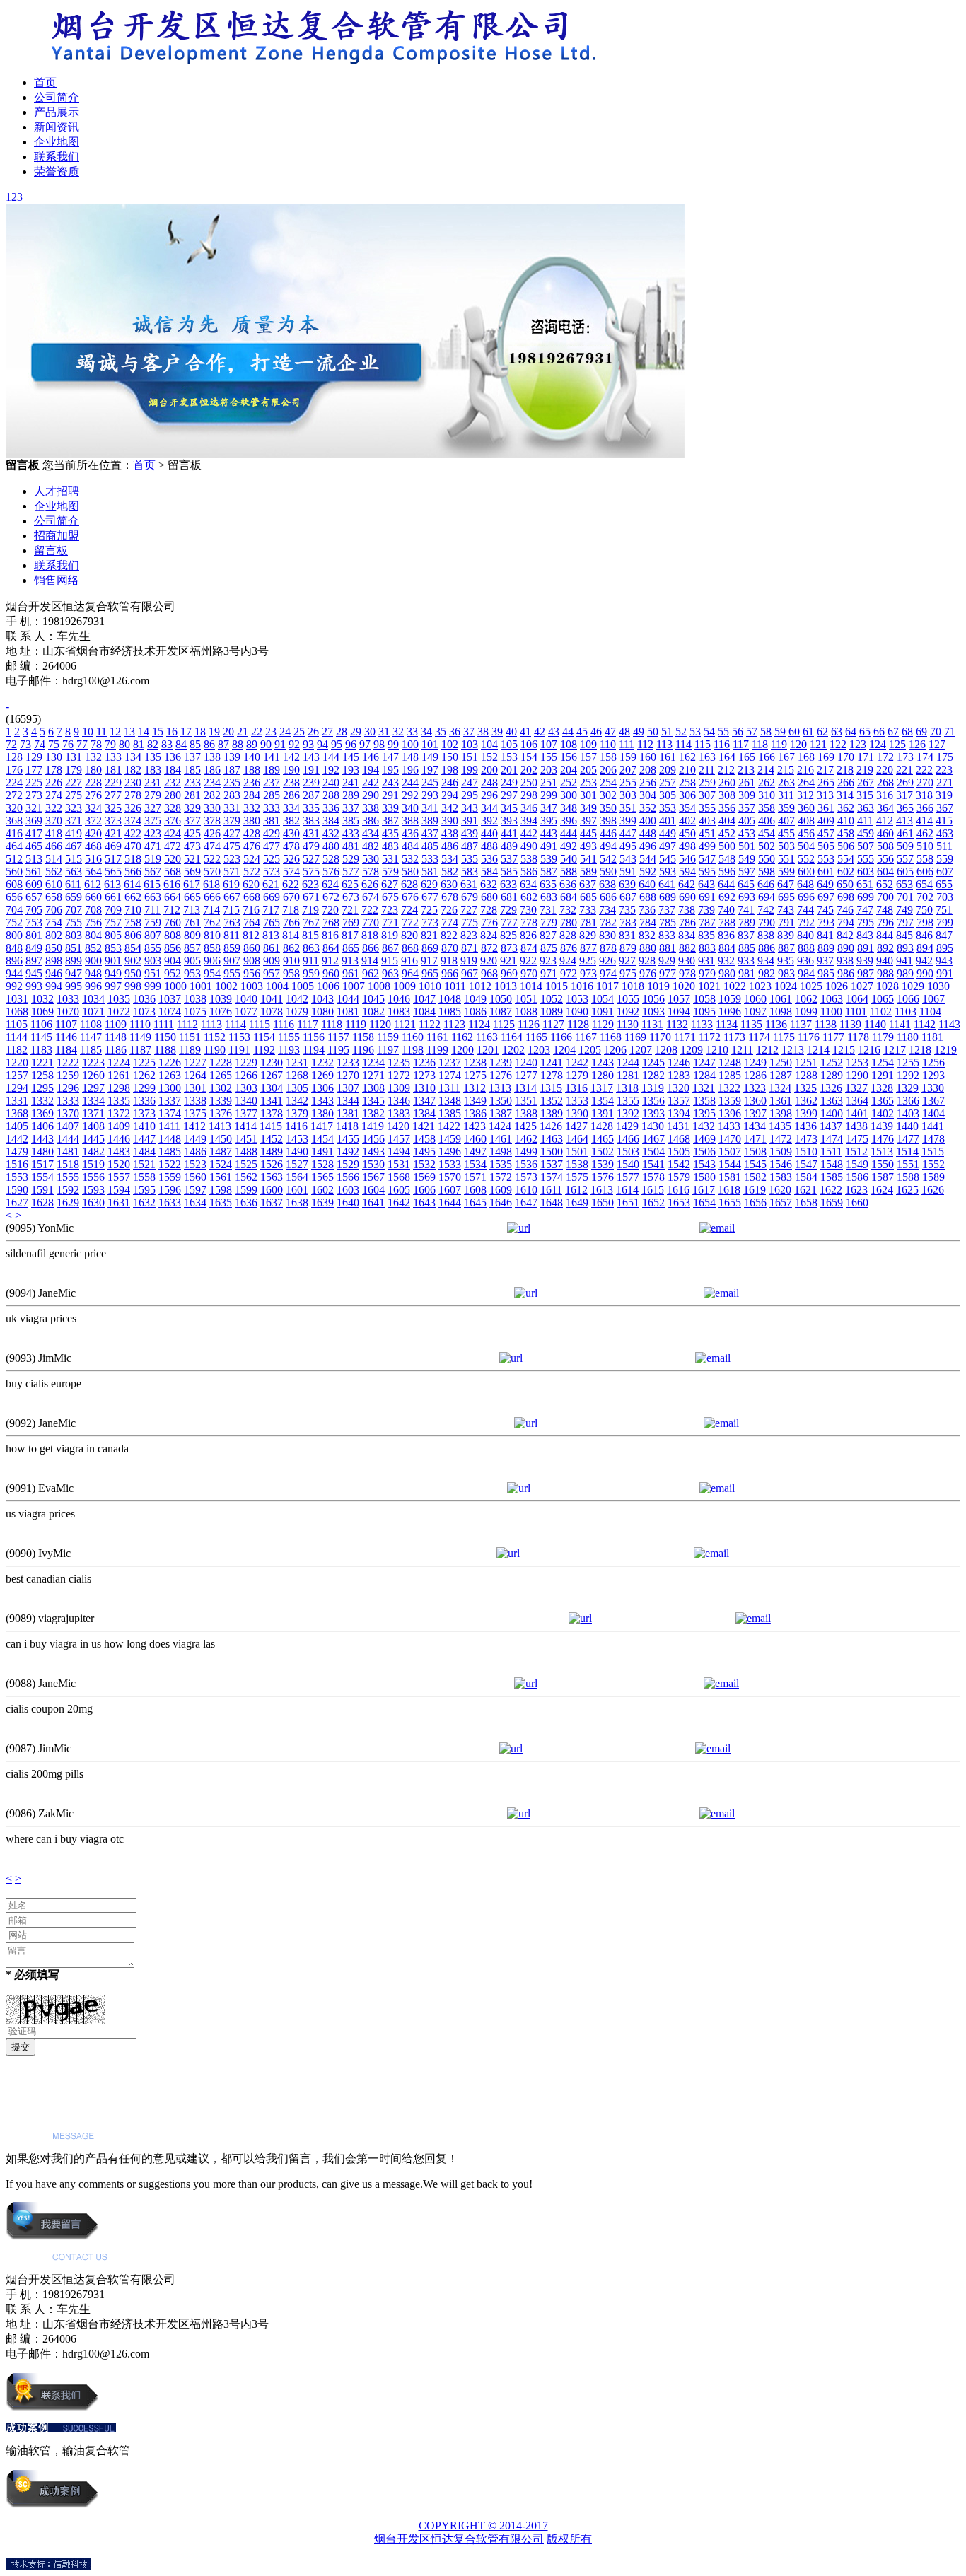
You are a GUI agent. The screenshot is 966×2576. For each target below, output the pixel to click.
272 (14, 795)
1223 (93, 1062)
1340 (246, 1101)
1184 (66, 1050)
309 (747, 795)
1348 (450, 1101)
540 (569, 859)
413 (904, 821)
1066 (908, 999)
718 (291, 910)
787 (707, 922)
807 (153, 935)
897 (34, 961)
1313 (500, 1088)
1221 (42, 1062)
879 (628, 948)
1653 (679, 1202)
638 (607, 884)
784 (648, 922)
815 (310, 935)
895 (945, 948)
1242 (577, 1062)
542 (608, 859)
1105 (17, 1024)
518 (133, 859)
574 (291, 872)
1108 (91, 1024)
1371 (93, 1113)
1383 (399, 1113)
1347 (424, 1101)
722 (370, 910)
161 (668, 757)
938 (845, 961)
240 (331, 782)
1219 (945, 1050)
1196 (363, 1050)
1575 (577, 1177)
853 (113, 948)
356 (727, 808)
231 (153, 782)
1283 (679, 1075)
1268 (297, 1075)
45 (582, 732)
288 (331, 795)
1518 (68, 1164)
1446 (119, 1139)
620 (251, 884)
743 (786, 910)
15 (158, 732)
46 (596, 732)
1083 (399, 1012)
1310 (424, 1088)
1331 (17, 1101)
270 (925, 782)
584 (489, 872)
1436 (805, 1126)
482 (371, 846)
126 (917, 744)
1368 (17, 1113)
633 (508, 884)
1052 (552, 999)
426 (212, 833)
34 (426, 732)
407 (786, 821)
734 (607, 910)
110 (608, 744)
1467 (653, 1139)
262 (767, 782)
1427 (576, 1126)
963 (390, 973)
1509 (781, 1152)
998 (133, 986)
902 (133, 961)
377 (192, 821)
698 (846, 897)
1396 (730, 1113)
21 (243, 732)
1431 (678, 1126)
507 (866, 846)
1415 (271, 1126)
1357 (679, 1101)
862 (291, 948)
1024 (786, 986)
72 (11, 744)
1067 (933, 999)
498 (687, 846)
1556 (93, 1177)
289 (351, 795)
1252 (832, 1062)
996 (93, 986)
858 (212, 948)
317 (904, 795)
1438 (856, 1126)
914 (370, 961)
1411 (169, 1126)
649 (825, 884)
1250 (781, 1062)
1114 (235, 1024)
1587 (883, 1177)
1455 (348, 1139)
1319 (653, 1088)
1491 (322, 1152)
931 (706, 961)
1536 (526, 1164)
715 (231, 910)
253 (588, 782)
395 (549, 821)
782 (608, 922)
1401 (857, 1113)
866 (371, 948)
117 (741, 744)
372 (93, 821)
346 (529, 808)
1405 (17, 1126)
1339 (221, 1101)
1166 (561, 1037)
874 (529, 948)
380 (252, 821)
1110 (140, 1024)
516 (93, 859)
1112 (187, 1024)
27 (327, 732)
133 (113, 757)
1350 (501, 1101)
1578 (653, 1177)
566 (133, 872)
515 (74, 859)
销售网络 (57, 580)
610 (54, 884)
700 (885, 897)
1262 (144, 1075)
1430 (653, 1126)
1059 (730, 999)
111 (627, 744)
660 (93, 897)
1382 (373, 1113)
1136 (776, 1024)
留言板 (51, 550)
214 (766, 770)
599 (786, 872)
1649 (577, 1202)
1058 (704, 999)
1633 (170, 1202)
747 (865, 910)
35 (441, 732)
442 (529, 833)
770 (371, 922)
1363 (832, 1101)
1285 (730, 1075)
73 (25, 744)
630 (449, 884)
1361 (781, 1101)
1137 (801, 1024)
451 (707, 833)
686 (608, 897)
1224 (119, 1062)
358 (767, 808)
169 (826, 757)
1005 (303, 986)
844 (885, 935)
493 (588, 846)
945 (34, 973)
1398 (781, 1113)
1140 (875, 1024)
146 (371, 757)
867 (390, 948)
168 (806, 757)
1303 (246, 1088)
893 (905, 948)
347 (549, 808)
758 (133, 922)
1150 (165, 1037)
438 (450, 833)
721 (350, 910)
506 (846, 846)
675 (390, 897)
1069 (42, 1012)
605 (905, 872)
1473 (806, 1139)
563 (74, 872)
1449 (195, 1139)
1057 (679, 999)
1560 (195, 1177)
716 (251, 910)
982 (767, 973)
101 (430, 744)
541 (588, 859)
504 (806, 846)
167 (786, 757)
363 (866, 808)
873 (509, 948)
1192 (264, 1050)
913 (350, 961)
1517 (42, 1164)
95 (337, 744)
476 (252, 846)
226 (54, 782)
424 (173, 833)
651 (865, 884)
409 (826, 821)
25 (299, 732)
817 (350, 935)
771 (390, 922)
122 (838, 744)
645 (746, 884)
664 (173, 897)
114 (683, 744)
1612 (576, 1190)
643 (706, 884)
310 (767, 795)
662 (133, 897)
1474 (832, 1139)
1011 (455, 986)
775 (470, 922)
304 (648, 795)
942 (924, 961)
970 (529, 973)
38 (483, 732)
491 (549, 846)
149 (430, 757)
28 (342, 732)
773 (430, 922)
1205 (590, 1050)
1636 (246, 1202)
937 (825, 961)
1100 (831, 1012)
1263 (170, 1075)
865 (351, 948)
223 (944, 770)
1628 (42, 1202)
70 (936, 732)
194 (371, 770)
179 (74, 770)
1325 (805, 1088)
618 (211, 884)
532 (410, 859)
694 (767, 897)
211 (707, 770)
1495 (424, 1152)
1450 (221, 1139)
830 (607, 935)
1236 (424, 1062)
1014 (531, 986)
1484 (144, 1152)
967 (470, 973)
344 (489, 808)
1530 (373, 1164)
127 (937, 744)
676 (410, 897)
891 (866, 948)
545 (668, 859)
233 (192, 782)
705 (34, 910)
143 (311, 757)
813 (271, 935)
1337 (170, 1101)
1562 (246, 1177)
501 (747, 846)
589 (588, 872)
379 (232, 821)
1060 (755, 999)
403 (707, 821)
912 (330, 961)
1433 (729, 1126)
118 (760, 744)
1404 (933, 1113)
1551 (908, 1164)
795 (866, 922)
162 (687, 757)
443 (549, 833)
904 (173, 961)
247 (470, 782)
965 (430, 973)
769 (351, 922)
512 (14, 859)
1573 (526, 1177)
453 (747, 833)
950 (133, 973)
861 (272, 948)
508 (885, 846)
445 (588, 833)
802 (54, 935)
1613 (602, 1190)
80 (124, 744)
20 (228, 732)
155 (549, 757)
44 (568, 732)
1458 (424, 1139)
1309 (399, 1088)
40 (511, 732)
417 (34, 833)
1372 (119, 1113)
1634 (195, 1202)
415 (944, 821)
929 (667, 961)
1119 (356, 1024)
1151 (190, 1037)
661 (113, 897)
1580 (704, 1177)
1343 (322, 1101)
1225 (144, 1062)
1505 (679, 1152)
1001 (201, 986)
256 (648, 782)
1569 (424, 1177)
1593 (93, 1190)
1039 (221, 999)
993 (34, 986)
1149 (140, 1037)
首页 (45, 82)
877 (588, 948)
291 (390, 795)
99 (393, 744)
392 (489, 821)
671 (311, 897)
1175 (784, 1037)
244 (410, 782)
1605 (399, 1190)
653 (904, 884)
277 (113, 795)
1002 (226, 986)
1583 (781, 1177)
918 (449, 961)
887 (786, 948)
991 (945, 973)
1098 (781, 1012)
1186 (116, 1050)
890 (846, 948)
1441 (933, 1126)
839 (786, 935)
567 (153, 872)
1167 (586, 1037)
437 (430, 833)
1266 (246, 1075)
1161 (437, 1037)
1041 (272, 999)
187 (232, 770)
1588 (908, 1177)
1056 (653, 999)
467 (74, 846)
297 (509, 795)
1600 (272, 1190)
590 (608, 872)
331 (232, 808)
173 (905, 757)
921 (508, 961)
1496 (450, 1152)
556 (885, 859)
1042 (297, 999)
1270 (348, 1075)
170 (846, 757)
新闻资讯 (57, 127)
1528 (322, 1164)
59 (780, 732)
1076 (221, 1012)
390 (450, 821)
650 (845, 884)
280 (173, 795)
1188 (165, 1050)
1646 (501, 1202)
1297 (93, 1088)
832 (647, 935)
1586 (857, 1177)
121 (818, 744)
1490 (297, 1152)
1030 (938, 986)
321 (34, 808)
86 (209, 744)
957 (272, 973)
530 (371, 859)
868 (410, 948)
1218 (920, 1050)
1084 (424, 1012)
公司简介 (57, 97)
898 (54, 961)
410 (846, 821)
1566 (348, 1177)
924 (568, 961)
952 (173, 973)
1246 (679, 1062)
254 (608, 782)
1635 (221, 1202)
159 (628, 757)
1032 (42, 999)
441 (509, 833)
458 (846, 833)
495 (628, 846)
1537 (552, 1164)
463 (945, 833)
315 (865, 795)
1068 (17, 1012)
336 (331, 808)
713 (192, 910)
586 (529, 872)
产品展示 (57, 112)
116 (722, 744)
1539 (603, 1164)
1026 (837, 986)
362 (846, 808)
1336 (144, 1101)
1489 (272, 1152)
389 (430, 821)
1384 (424, 1113)
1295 (42, 1088)
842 (845, 935)
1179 (883, 1037)
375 (153, 821)
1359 (730, 1101)
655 (944, 884)
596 (727, 872)
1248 (730, 1062)
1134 (727, 1024)
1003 (252, 986)
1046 (399, 999)
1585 (832, 1177)
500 (727, 846)
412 (885, 821)
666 (212, 897)
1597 (195, 1190)
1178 (858, 1037)
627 (390, 884)
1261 (119, 1075)
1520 (119, 1164)
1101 (856, 1012)
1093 (653, 1012)
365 (905, 808)
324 (93, 808)
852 (93, 948)
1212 (767, 1050)
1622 (831, 1190)
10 (88, 732)
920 (489, 961)
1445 (93, 1139)
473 (192, 846)
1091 (603, 1012)
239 (311, 782)
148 (410, 757)
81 (139, 744)
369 (34, 821)
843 (865, 935)
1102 (881, 1012)
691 (707, 897)
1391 (603, 1113)
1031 (17, 999)
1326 (831, 1088)
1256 (933, 1062)
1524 (221, 1164)
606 (925, 872)
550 (767, 859)
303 (628, 795)
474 (212, 846)
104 (489, 744)
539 (549, 859)
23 (271, 732)
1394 (679, 1113)
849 (34, 948)
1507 (730, 1152)
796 (885, 922)
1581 (730, 1177)
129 (34, 757)
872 (489, 948)
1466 (628, 1139)
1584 (806, 1177)
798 (925, 922)
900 (93, 961)
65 (865, 732)
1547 (806, 1164)
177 (34, 770)
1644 (450, 1202)
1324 (780, 1088)
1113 (211, 1024)
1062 (806, 999)
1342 (297, 1101)
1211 (742, 1050)
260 (727, 782)
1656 (755, 1202)
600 (806, 872)
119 (779, 744)
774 (450, 922)
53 (695, 732)
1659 (832, 1202)
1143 (949, 1024)
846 (924, 935)
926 (607, 961)
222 (924, 770)
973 (588, 973)
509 (905, 846)
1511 (831, 1152)
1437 (831, 1126)
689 (668, 897)
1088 (526, 1012)
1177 (833, 1037)
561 (34, 872)
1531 (399, 1164)
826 (528, 935)
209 (668, 770)
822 (449, 935)
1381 (348, 1113)
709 (113, 910)
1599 (246, 1190)
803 (74, 935)
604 (885, 872)
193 (351, 770)
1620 (780, 1190)
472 (173, 846)
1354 (603, 1101)
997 (113, 986)
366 (925, 808)
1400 (832, 1113)
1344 (348, 1101)
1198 (413, 1050)
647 (786, 884)
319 (944, 795)
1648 (552, 1202)
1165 (536, 1037)
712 (172, 910)
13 (129, 732)
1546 (781, 1164)
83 (167, 744)
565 (113, 872)
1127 (553, 1024)
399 (628, 821)
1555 (68, 1177)
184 (173, 770)
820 (409, 935)
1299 (144, 1088)
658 (54, 897)
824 (489, 935)
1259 (68, 1075)
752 (14, 922)
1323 (755, 1088)
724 (409, 910)
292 (410, 795)
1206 (615, 1050)
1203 (539, 1050)
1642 (399, 1202)
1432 (704, 1126)
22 (257, 732)
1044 (348, 999)
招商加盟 (57, 536)
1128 (578, 1024)
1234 (373, 1062)
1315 (551, 1088)
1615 (653, 1190)
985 (826, 973)
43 (554, 732)
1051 (526, 999)
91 (280, 744)
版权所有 (569, 2539)
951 (153, 973)
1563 (272, 1177)
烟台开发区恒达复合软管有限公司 (459, 2539)
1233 (348, 1062)
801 (34, 935)
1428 (602, 1126)
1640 (348, 1202)
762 (212, 922)
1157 (338, 1037)
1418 (347, 1126)
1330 (933, 1088)
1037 (170, 999)
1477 (908, 1139)
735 (627, 910)
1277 (526, 1075)
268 (885, 782)
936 (805, 961)
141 (272, 757)
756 (93, 922)
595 (707, 872)
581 (430, 872)
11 (101, 732)
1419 (373, 1126)
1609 (501, 1190)
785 (668, 922)
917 (429, 961)
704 (14, 910)
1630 (93, 1202)
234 (212, 782)
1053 (577, 999)
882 (687, 948)
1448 (170, 1139)
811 (232, 935)
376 (173, 821)
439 (470, 833)
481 (351, 846)
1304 (272, 1088)
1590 (17, 1190)
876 (569, 948)
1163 (487, 1037)
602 (846, 872)
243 (390, 782)
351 (628, 808)
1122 (430, 1024)
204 (569, 770)
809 (192, 935)
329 (192, 808)
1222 (68, 1062)
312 (805, 795)
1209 (692, 1050)
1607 (450, 1190)
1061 (781, 999)
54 (709, 732)
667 (232, 897)
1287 (781, 1075)
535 (470, 859)
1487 (221, 1152)
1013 (506, 986)
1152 (215, 1037)
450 (687, 833)
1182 (17, 1050)
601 (826, 872)
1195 (338, 1050)
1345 (373, 1101)
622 (291, 884)
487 (470, 846)
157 (588, 757)
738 (687, 910)
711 (152, 910)
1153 (239, 1037)
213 (746, 770)
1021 (709, 986)
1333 (68, 1101)
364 (885, 808)
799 (945, 922)
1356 (653, 1101)
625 (350, 884)
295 (470, 795)
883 (707, 948)
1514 (907, 1152)
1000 (175, 986)
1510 (806, 1152)
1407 (68, 1126)
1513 (882, 1152)
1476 (883, 1139)
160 (648, 757)
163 (707, 757)
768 (331, 922)
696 (806, 897)
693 (747, 897)
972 (569, 973)
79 (110, 744)
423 (153, 833)
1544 (730, 1164)
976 (648, 973)
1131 (652, 1024)
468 (93, 846)
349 (588, 808)
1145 (41, 1037)
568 (173, 872)
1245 (653, 1062)
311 (786, 795)
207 (628, 770)
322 (54, 808)
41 (525, 732)
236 (252, 782)
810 (212, 935)
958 (291, 973)
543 (628, 859)
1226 (170, 1062)
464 (14, 846)
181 (113, 770)
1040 (246, 999)
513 (34, 859)
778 (529, 922)
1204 (564, 1050)
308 (727, 795)
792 (806, 922)
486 (450, 846)
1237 (450, 1062)
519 (153, 859)
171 (866, 757)
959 (311, 973)
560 (14, 872)
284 (252, 795)
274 (54, 795)
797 (905, 922)
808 (173, 935)
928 (647, 961)
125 (897, 744)
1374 (170, 1113)
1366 (908, 1101)
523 (232, 859)
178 (54, 770)
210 (687, 770)
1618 (729, 1190)
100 (410, 744)
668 (252, 897)
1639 (322, 1202)
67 (893, 732)
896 (14, 961)
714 (211, 910)
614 (132, 884)
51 (667, 732)
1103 (906, 1012)
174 (925, 757)
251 (549, 782)
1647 (526, 1202)
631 (469, 884)
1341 (272, 1101)
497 (668, 846)
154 (529, 757)
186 (212, 770)
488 (489, 846)
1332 (42, 1101)
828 (568, 935)
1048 (450, 999)
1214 (818, 1050)
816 (330, 935)
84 (181, 744)
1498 (501, 1152)
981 (747, 973)
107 (549, 744)
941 (904, 961)
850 (54, 948)
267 (866, 782)
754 (54, 922)
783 (628, 922)
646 (766, 884)
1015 (557, 986)
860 (252, 948)
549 (747, 859)
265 (826, 782)
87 (223, 744)
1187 (140, 1050)
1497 (475, 1152)
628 (409, 884)
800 (14, 935)
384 (331, 821)
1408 (93, 1126)
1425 (525, 1126)
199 (470, 770)
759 (153, 922)
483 (390, 846)
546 (687, 859)
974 (608, 973)
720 (330, 910)
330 (212, 808)
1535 (501, 1164)
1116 (284, 1024)
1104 (930, 1012)
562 (54, 872)
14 (144, 732)
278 (133, 795)
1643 (424, 1202)
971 (549, 973)
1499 (526, 1152)
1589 (933, 1177)
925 (588, 961)
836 (726, 935)
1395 (704, 1113)
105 (509, 744)
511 (944, 846)
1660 (857, 1202)
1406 (42, 1126)
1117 (308, 1024)
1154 (264, 1037)
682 (529, 897)
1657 (781, 1202)
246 (450, 782)
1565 (322, 1177)
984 (806, 973)
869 (430, 948)
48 (624, 732)
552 (806, 859)
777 (509, 922)
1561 (221, 1177)
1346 (399, 1101)
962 (371, 973)
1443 (42, 1139)
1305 (297, 1088)
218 (845, 770)
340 (410, 808)
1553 (17, 1177)
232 (173, 782)
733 (588, 910)
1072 (119, 1012)
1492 (348, 1152)
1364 (857, 1101)
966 (450, 973)
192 (331, 770)
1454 (322, 1139)
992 (14, 986)
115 (703, 744)
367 (945, 808)
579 (390, 872)
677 (430, 897)
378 (212, 821)
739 (706, 910)
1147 (91, 1037)
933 (746, 961)
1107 (66, 1024)
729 (508, 910)
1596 (170, 1190)
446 (608, 833)
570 (212, 872)
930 (687, 961)
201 (509, 770)
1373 (144, 1113)
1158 (363, 1037)
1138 (826, 1024)
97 (365, 744)
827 (548, 935)
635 (548, 884)
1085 (450, 1012)
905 (192, 961)
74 (40, 744)
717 (271, 910)
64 (851, 732)
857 (192, 948)
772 (410, 922)
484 (410, 846)
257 (668, 782)
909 (272, 961)
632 (489, 884)
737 (667, 910)
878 (608, 948)
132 (93, 757)
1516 (17, 1164)
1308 (373, 1088)
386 (371, 821)
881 (668, 948)
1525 (246, 1164)
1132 (677, 1024)
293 (430, 795)
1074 (170, 1012)
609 (34, 884)
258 (687, 782)
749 (904, 910)
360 (806, 808)
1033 (68, 999)
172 (885, 757)
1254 (883, 1062)
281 (192, 795)
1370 (68, 1113)
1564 (297, 1177)
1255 (908, 1062)
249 (509, 782)
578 (371, 872)
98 (379, 744)
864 (331, 948)
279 (153, 795)
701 (905, 897)
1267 (272, 1075)
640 (647, 884)
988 (885, 973)
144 (331, 757)
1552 (933, 1164)
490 (529, 846)
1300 (170, 1088)
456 (806, 833)
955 (232, 973)
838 (766, 935)
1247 (704, 1062)
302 (608, 795)
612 (93, 884)
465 (34, 846)
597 (747, 872)
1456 (373, 1139)
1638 (297, 1202)
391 (470, 821)
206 (608, 770)
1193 (289, 1050)
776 (489, 922)
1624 (882, 1190)
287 (311, 795)
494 (608, 846)
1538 (577, 1164)
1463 (552, 1139)
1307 (348, 1088)
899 (74, 961)
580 (410, 872)
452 (727, 833)
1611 (551, 1190)
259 (707, 782)
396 (569, 821)
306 (687, 795)
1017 (607, 986)
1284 (704, 1075)
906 (212, 961)
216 (805, 770)
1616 (678, 1190)
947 (74, 973)
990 (925, 973)
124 (878, 744)
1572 (501, 1177)
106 (529, 744)
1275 (475, 1075)
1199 (437, 1050)
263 (786, 782)
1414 (245, 1126)
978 (687, 973)
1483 (119, 1152)
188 (252, 770)
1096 (730, 1012)
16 (172, 732)
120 (798, 744)
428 (252, 833)
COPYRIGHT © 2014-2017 (483, 2525)
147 (390, 757)
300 (569, 795)
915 (390, 961)
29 (356, 732)
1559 (170, 1177)
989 (905, 973)
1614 (627, 1190)
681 (509, 897)
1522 (170, 1164)
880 (648, 948)
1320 (678, 1088)
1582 (755, 1177)
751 (944, 910)
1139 (850, 1024)
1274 (450, 1075)
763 (232, 922)
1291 (883, 1075)
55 (723, 732)
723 (390, 910)
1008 (379, 986)
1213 (793, 1050)
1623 (856, 1190)
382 (291, 821)
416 (14, 833)
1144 (17, 1037)
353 (668, 808)
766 (291, 922)
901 (113, 961)
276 (93, 795)
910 (291, 961)
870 (450, 948)
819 (390, 935)
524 (252, 859)
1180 (908, 1037)
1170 (660, 1037)
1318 (627, 1088)
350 (608, 808)
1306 (322, 1088)
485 (430, 846)
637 (588, 884)
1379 (297, 1113)
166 (767, 757)
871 (470, 948)
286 (291, 795)
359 (786, 808)
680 (489, 897)
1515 (933, 1152)
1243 (603, 1062)
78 (96, 744)
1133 (702, 1024)
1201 (488, 1050)
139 (232, 757)
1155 (289, 1037)
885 (747, 948)
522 (212, 859)
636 (568, 884)
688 (648, 897)
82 (153, 744)
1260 (93, 1075)
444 (569, 833)
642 (687, 884)
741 (746, 910)
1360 (755, 1101)
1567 (373, 1177)
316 (885, 795)
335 (311, 808)
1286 (755, 1075)
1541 (653, 1164)
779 (549, 922)
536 (489, 859)
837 (746, 935)
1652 (653, 1202)
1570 (450, 1177)
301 (588, 795)
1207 (641, 1050)
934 (766, 961)
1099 (806, 1012)
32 (398, 732)
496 (648, 846)
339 (390, 808)
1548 (832, 1164)
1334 (93, 1101)
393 (509, 821)
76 (68, 744)
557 (905, 859)
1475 (857, 1139)
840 (805, 935)
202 (529, 770)
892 (885, 948)
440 (489, 833)
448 (648, 833)
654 (924, 884)
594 (687, 872)
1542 (679, 1164)
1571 (475, 1177)
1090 (577, 1012)
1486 (195, 1152)
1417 (322, 1126)
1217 (895, 1050)
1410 (144, 1126)
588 (569, 872)
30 (370, 732)
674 (371, 897)
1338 (195, 1101)
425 (192, 833)
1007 (354, 986)
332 (252, 808)
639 (627, 884)
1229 (246, 1062)
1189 (190, 1050)
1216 (869, 1050)
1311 (449, 1088)
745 (825, 910)
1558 (144, 1177)
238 (291, 782)
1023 (760, 986)
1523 (195, 1164)
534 (450, 859)
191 (311, 770)
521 (192, 859)
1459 (450, 1139)
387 (390, 821)
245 (430, 782)
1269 (322, 1075)
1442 (17, 1139)
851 (74, 948)
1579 (679, 1177)
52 (681, 732)
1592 (68, 1190)
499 (707, 846)
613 (112, 884)
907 (232, 961)
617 (192, 884)
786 (687, 922)
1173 (734, 1037)
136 (173, 757)
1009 (405, 986)
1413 (220, 1126)
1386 (475, 1113)
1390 (577, 1113)
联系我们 (57, 157)
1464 (577, 1139)
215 (786, 770)
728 (489, 910)
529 (351, 859)
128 (14, 757)
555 (866, 859)
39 (497, 732)
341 (430, 808)
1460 (475, 1139)
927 (627, 961)
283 (232, 795)
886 (767, 948)
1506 (704, 1152)
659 (74, 897)
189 (272, 770)
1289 (832, 1075)
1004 (277, 986)
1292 (908, 1075)
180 (93, 770)
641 (667, 884)
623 (310, 884)
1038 (195, 999)
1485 (170, 1152)
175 (945, 757)
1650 (603, 1202)
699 (866, 897)
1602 (322, 1190)
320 (14, 808)
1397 (755, 1113)
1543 (704, 1164)
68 (907, 732)
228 (93, 782)
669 (272, 897)
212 (726, 770)
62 (822, 732)
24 (285, 732)
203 (549, 770)
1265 (221, 1075)
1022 (735, 986)
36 (455, 732)
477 (272, 846)
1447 (144, 1139)
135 (153, 757)
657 (34, 897)
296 (489, 795)
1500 (552, 1152)
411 (865, 821)
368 (14, 821)
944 (14, 973)
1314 (525, 1088)
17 (186, 732)
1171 (685, 1037)
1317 (602, 1088)
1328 (882, 1088)
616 (172, 884)
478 (291, 846)
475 (232, 846)
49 (639, 732)
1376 (221, 1113)
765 (272, 922)
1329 (907, 1088)
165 (747, 757)
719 (310, 910)
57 (752, 732)
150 (450, 757)
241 (351, 782)
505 (826, 846)
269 (905, 782)
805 (113, 935)
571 (232, 872)
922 (528, 961)
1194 (314, 1050)
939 (865, 961)
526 (291, 859)
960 (331, 973)
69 (921, 732)
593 (668, 872)
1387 (501, 1113)
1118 (332, 1024)
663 (153, 897)
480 (331, 846)
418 (54, 833)
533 (430, 859)
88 (238, 744)
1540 (628, 1164)
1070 (68, 1012)
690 (687, 897)
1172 (710, 1037)
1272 (399, 1075)
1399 (806, 1113)
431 (311, 833)
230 (133, 782)
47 (610, 732)
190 (291, 770)
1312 (475, 1088)
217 (825, 770)
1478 (933, 1139)
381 (272, 821)
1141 (900, 1024)
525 (272, 859)
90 (266, 744)
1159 (388, 1037)
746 (845, 910)
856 (173, 948)
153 (509, 757)
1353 (577, 1101)
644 (726, 884)
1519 (93, 1164)
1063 (832, 999)
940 (885, 961)
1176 (809, 1037)
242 (371, 782)
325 (113, 808)
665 (192, 897)
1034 (93, 999)
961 (351, 973)
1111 (164, 1024)
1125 (504, 1024)
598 (767, 872)
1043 (322, 999)
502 (767, 846)
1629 (68, 1202)
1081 (348, 1012)
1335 (119, 1101)
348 (569, 808)
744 (805, 910)
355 (707, 808)
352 (648, 808)
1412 (194, 1126)
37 (469, 732)
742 (766, 910)
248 (489, 782)
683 (549, 897)
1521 (144, 1164)
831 (627, 935)
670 (291, 897)
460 (885, 833)
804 (93, 935)
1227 (195, 1062)
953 (192, 973)
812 (251, 935)
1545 (755, 1164)
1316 (576, 1088)
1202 (513, 1050)
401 (668, 821)
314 (845, 795)
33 (412, 732)
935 (786, 961)
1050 (501, 999)
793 (826, 922)
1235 (399, 1062)
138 (212, 757)
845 (904, 935)
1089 (552, 1012)
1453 (297, 1139)
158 (608, 757)
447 (628, 833)
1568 (399, 1177)
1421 (424, 1126)
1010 (430, 986)
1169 (635, 1037)
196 (410, 770)
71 (950, 732)
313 (825, 795)
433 (351, 833)
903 (153, 961)
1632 (144, 1202)
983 (786, 973)
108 (569, 744)
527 (311, 859)
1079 (297, 1012)
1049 (475, 999)
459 (866, 833)
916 (409, 961)
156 (569, 757)
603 (866, 872)
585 (509, 872)
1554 (42, 1177)
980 (727, 973)
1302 (221, 1088)
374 (133, 821)
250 (529, 782)
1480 (42, 1152)
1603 (348, 1190)
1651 (628, 1202)
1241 (552, 1062)
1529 (348, 1164)
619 (231, 884)
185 (192, 770)
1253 (857, 1062)
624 (330, 884)
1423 (475, 1126)
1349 (475, 1101)
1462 (526, 1139)
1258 (42, 1075)
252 (569, 782)
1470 (730, 1139)
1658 (806, 1202)
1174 (759, 1037)
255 (628, 782)
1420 (398, 1126)
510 (925, 846)
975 (628, 973)
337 (351, 808)
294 (450, 795)
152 (489, 757)
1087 (501, 1012)
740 (726, 910)
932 (726, 961)
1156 (314, 1037)
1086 (475, 1012)
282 (212, 795)
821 (429, 935)
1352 (552, 1101)
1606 (424, 1190)
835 (706, 935)
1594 (119, 1190)
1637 (272, 1202)
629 (429, 884)
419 (74, 833)
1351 (526, 1101)
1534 (475, 1164)
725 (429, 910)
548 (727, 859)
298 (529, 795)
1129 (603, 1024)
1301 (195, 1088)
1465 (603, 1139)
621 (271, 884)
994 (54, 986)
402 (687, 821)
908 (252, 961)
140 (252, 757)
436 (410, 833)
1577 (628, 1177)
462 (925, 833)
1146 (66, 1037)
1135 (751, 1024)
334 (291, 808)
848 (14, 948)
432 (331, 833)
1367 (933, 1101)
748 (885, 910)
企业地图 (57, 142)
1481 (68, 1152)
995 (74, 986)
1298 (119, 1088)
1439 (882, 1126)
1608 (475, 1190)
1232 (322, 1062)
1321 (704, 1088)
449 (668, 833)
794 (846, 922)
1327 (856, 1088)
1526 (272, 1164)
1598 (221, 1190)
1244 (628, 1062)
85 (195, 744)
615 (152, 884)
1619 (755, 1190)
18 (200, 732)
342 (450, 808)
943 (944, 961)
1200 (462, 1050)
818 (370, 935)
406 (767, 821)
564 (93, 872)
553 (826, 859)
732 (568, 910)
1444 (68, 1139)
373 (113, 821)
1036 (144, 999)
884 (727, 948)
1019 (658, 986)
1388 (526, 1113)
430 (291, 833)
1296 (68, 1088)
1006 (328, 986)
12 (115, 732)
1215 (844, 1050)
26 (313, 732)
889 (826, 948)
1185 (91, 1050)
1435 (780, 1126)
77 (82, 744)
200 (489, 770)
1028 (888, 986)
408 (806, 821)
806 (133, 935)
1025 (811, 986)
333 (272, 808)
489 (509, 846)
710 (133, 910)
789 (747, 922)
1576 (603, 1177)
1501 (577, 1152)
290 (371, 795)
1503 (628, 1152)
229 (113, 782)
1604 (373, 1190)
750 (924, 910)
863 (311, 948)
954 (212, 973)
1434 (755, 1126)
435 (390, 833)
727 (469, 910)
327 (153, 808)
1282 (653, 1075)
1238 (475, 1062)
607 (945, 872)
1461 (501, 1139)
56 (738, 732)
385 (351, 821)
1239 (501, 1062)
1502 (603, 1152)
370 (54, 821)
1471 (755, 1139)
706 (54, 910)
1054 (603, 999)
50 (653, 732)
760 (173, 922)
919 (469, 961)
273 (34, 795)
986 (846, 973)
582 (450, 872)
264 (806, 782)
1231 (297, 1062)
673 (351, 897)
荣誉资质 (57, 171)
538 (529, 859)
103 (470, 744)
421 (113, 833)
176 (14, 770)
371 (74, 821)
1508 (755, 1152)
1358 (704, 1101)
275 (74, 795)
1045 (373, 999)
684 (569, 897)
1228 (221, 1062)
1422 (449, 1126)
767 (311, 922)
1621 (805, 1190)
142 (291, 757)
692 (727, 897)
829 (588, 935)
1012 (480, 986)
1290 (857, 1075)
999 (153, 986)
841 (825, 935)
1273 (424, 1075)
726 (449, 910)
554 (846, 859)
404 (727, 821)
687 (628, 897)
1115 (260, 1024)
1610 (526, 1190)
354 (687, 808)
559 (945, 859)
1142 (925, 1024)
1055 (628, 999)
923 (548, 961)
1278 (552, 1075)
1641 (373, 1202)
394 (529, 821)
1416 (296, 1126)
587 (549, 872)
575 (311, 872)
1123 (454, 1024)
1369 (42, 1113)
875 (549, 948)
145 (351, 757)
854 (133, 948)
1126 (529, 1024)
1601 (297, 1190)
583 (470, 872)
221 (904, 770)
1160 (413, 1037)
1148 (116, 1037)
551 (786, 859)
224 (14, 782)
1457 (399, 1139)
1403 (908, 1113)
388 (410, 821)
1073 (144, 1012)
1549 (857, 1164)
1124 (479, 1024)
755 (74, 922)
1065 (883, 999)
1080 (322, 1012)
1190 (215, 1050)
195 (390, 770)
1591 (42, 1190)
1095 (704, 1012)
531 (390, 859)
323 (74, 808)
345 (509, 808)
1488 (246, 1152)
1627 (17, 1202)
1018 (633, 986)
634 (528, 884)
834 (687, 935)
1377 (246, 1113)
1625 (907, 1190)
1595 (144, 1190)
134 (133, 757)
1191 (239, 1050)
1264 (195, 1075)
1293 (933, 1075)
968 (489, 973)
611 (73, 884)
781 (588, 922)
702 (925, 897)
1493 (373, 1152)
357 (747, 808)
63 (837, 732)
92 (294, 744)
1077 (246, 1012)
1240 (526, 1062)
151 (470, 757)
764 (252, 922)
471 (153, 846)
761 (192, 922)
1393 (653, 1113)
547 (707, 859)
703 (945, 897)
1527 (297, 1164)
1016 (582, 986)
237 (272, 782)
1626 (933, 1190)
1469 (704, 1139)
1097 (755, 1012)
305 (668, 795)
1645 (475, 1202)
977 (668, 973)
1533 (450, 1164)
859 (232, 948)
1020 (684, 986)
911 (311, 961)
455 (786, 833)
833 (667, 935)
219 (865, 770)
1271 (373, 1075)
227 (74, 782)
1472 (781, 1139)
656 (14, 897)
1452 (272, 1139)
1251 (806, 1062)
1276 (501, 1075)
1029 (913, 986)
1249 (755, 1062)
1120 (380, 1024)
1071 (93, 1012)
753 (34, 922)
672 (331, 897)
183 (153, 770)
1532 (424, 1164)
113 (664, 744)
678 (450, 897)
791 (786, 922)
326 (133, 808)
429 (272, 833)
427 (232, 833)
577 (351, 872)
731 (548, 910)
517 (113, 859)
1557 (119, 1177)
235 (232, 782)
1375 (195, 1113)
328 (173, 808)
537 (509, 859)
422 (133, 833)
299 (549, 795)
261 (747, 782)
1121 (405, 1024)
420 (93, 833)
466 (54, 846)
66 (879, 732)
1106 (41, 1024)
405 (747, 821)
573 (272, 872)
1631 (119, 1202)
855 (153, 948)
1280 (603, 1075)
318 (924, 795)
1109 (116, 1024)
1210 (717, 1050)
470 (133, 846)
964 (410, 973)
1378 (272, 1113)
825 (508, 935)
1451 (246, 1139)
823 (469, 935)
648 (805, 884)
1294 (17, 1088)
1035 (119, 999)
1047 (424, 999)
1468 (679, 1139)
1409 (119, 1126)
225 (34, 782)
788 (727, 922)
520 (173, 859)
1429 (627, 1126)
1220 (17, 1062)
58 (766, 732)
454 (767, 833)
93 (308, 744)
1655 (730, 1202)
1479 (17, 1152)
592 (648, 872)
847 (944, 935)
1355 (628, 1101)
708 (93, 910)
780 (569, 922)
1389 (552, 1113)
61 (808, 732)
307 (707, 795)
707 (74, 910)
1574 (552, 1177)
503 (786, 846)
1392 (628, 1113)
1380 (322, 1113)
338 (371, 808)
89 (252, 744)
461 (905, 833)
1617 (704, 1190)
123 (858, 744)
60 (794, 732)
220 (885, 770)
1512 (856, 1152)
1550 (883, 1164)
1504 (653, 1152)
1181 (932, 1037)
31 (384, 732)
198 (450, 770)
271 (945, 782)
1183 (41, 1050)
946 (54, 973)
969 (509, 973)
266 (846, 782)
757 (113, 922)
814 (291, 935)
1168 (611, 1037)
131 (74, 757)
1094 (679, 1012)
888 (806, 948)
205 (588, 770)
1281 (628, 1075)
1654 (704, 1202)
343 (470, 808)
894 (925, 948)
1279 (577, 1075)
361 (826, 808)
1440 (907, 1126)
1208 (666, 1050)
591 (628, 872)
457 (826, 833)
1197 (388, 1050)
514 (54, 859)
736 (647, 910)
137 (192, 757)
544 (648, 859)
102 (450, 744)
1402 (883, 1113)
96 (351, 744)
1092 (628, 1012)
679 (470, 897)
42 (540, 732)
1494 (399, 1152)
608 (14, 884)
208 (648, 770)
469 (113, 846)
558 (925, 859)
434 (371, 833)
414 (924, 821)
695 (786, 897)
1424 (500, 1126)
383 (311, 821)
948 (93, 973)
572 (252, 872)
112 (645, 744)
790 (767, 922)
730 (528, 910)
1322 (729, 1088)
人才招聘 (57, 491)
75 (54, 744)
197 (430, 770)
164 (727, 757)
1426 (551, 1126)
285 (272, 795)
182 (133, 770)
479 (311, 846)
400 (648, 821)
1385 (450, 1113)
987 (866, 973)
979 (707, 973)
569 (192, 872)
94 (322, 744)
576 (331, 872)
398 (608, 821)
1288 (806, 1075)
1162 (462, 1037)
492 (569, 846)
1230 (272, 1062)
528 (331, 859)
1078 (272, 1012)
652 (885, 884)
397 (588, 821)
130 (54, 757)
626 (370, 884)
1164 (512, 1037)
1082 (373, 1012)
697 (826, 897)
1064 (857, 999)
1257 (17, 1075)
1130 (628, 1024)
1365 (883, 1101)
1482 (93, 1152)
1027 (862, 986)
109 (588, 744)
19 (214, 732)
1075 (195, 1012)
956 (252, 973)
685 (588, 897)
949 (113, 973)
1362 (806, 1101)
